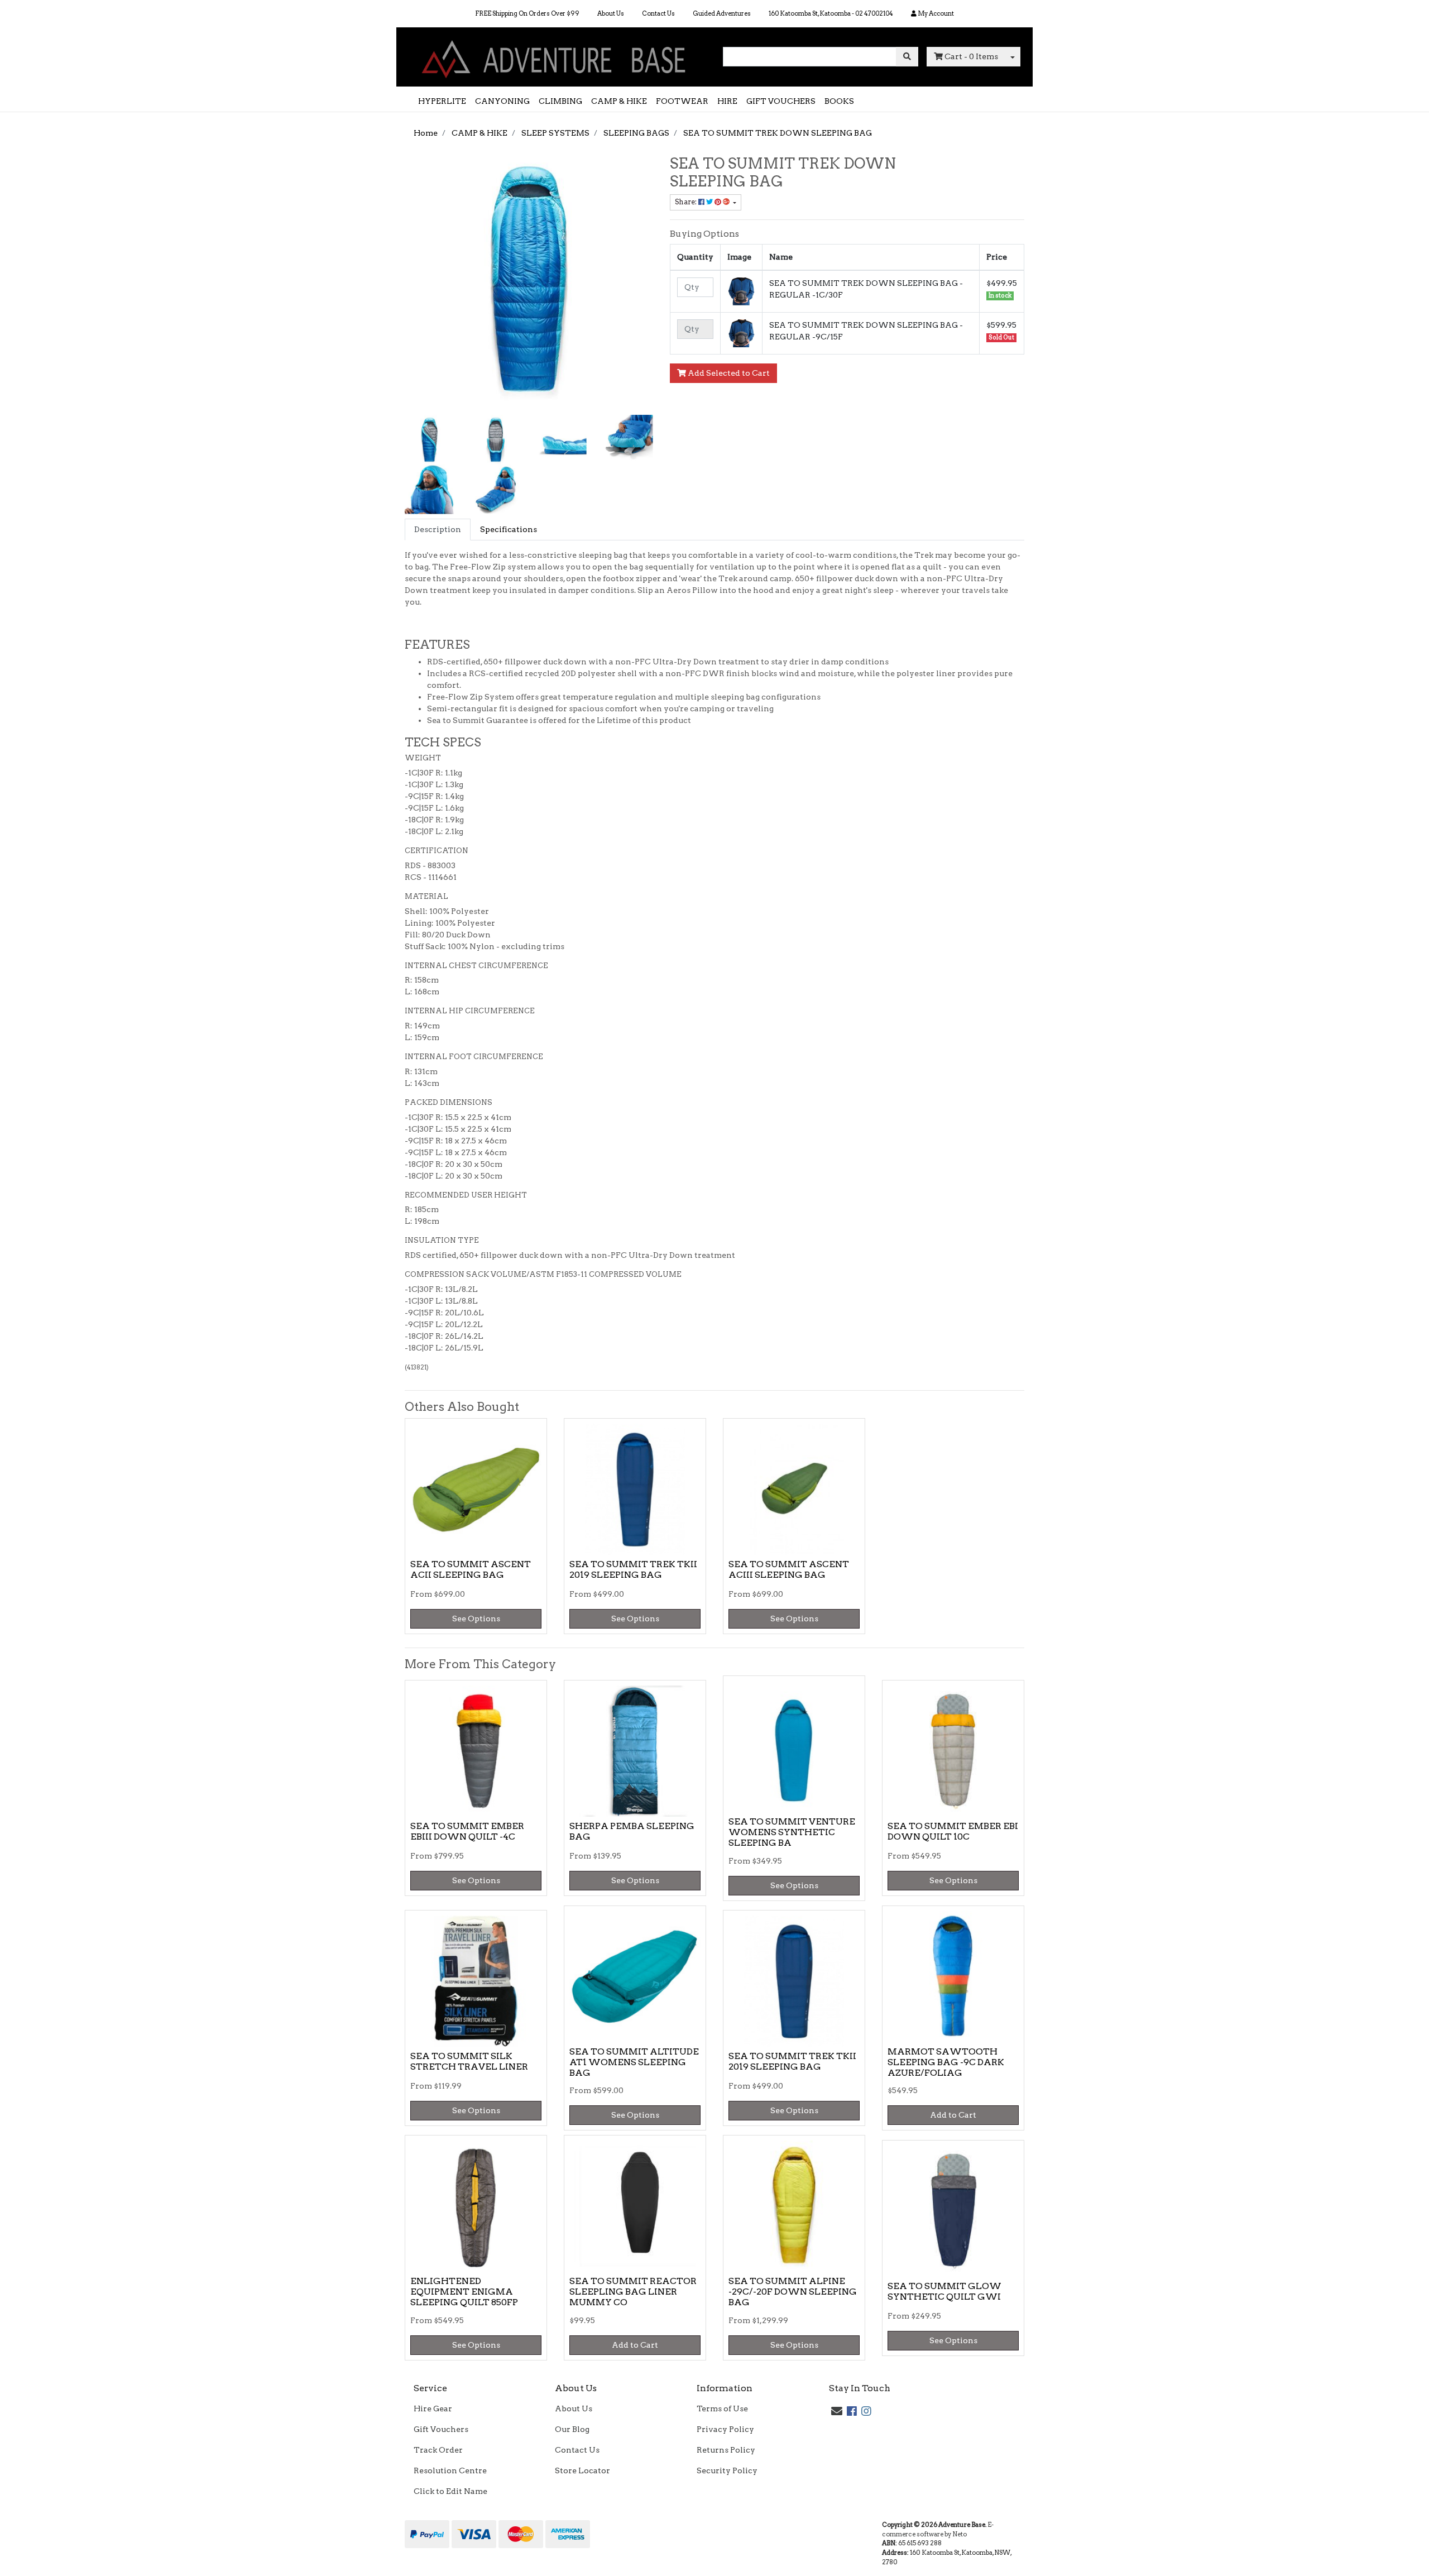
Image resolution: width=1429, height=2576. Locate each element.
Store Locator (582, 2470)
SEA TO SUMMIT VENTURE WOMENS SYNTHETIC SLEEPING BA (792, 1832)
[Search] (907, 57)
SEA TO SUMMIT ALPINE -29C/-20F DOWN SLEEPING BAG (793, 2292)
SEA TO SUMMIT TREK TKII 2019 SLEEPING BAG (633, 1569)
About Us (611, 13)
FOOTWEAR (682, 101)
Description (438, 529)
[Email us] (837, 2411)
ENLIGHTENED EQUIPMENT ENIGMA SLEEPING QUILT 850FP (464, 2292)
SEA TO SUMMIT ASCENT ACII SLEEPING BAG (471, 1569)
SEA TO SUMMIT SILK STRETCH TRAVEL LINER (469, 2061)
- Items (971, 56)
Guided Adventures (722, 13)
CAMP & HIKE (619, 101)
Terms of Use (722, 2409)
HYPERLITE (442, 101)
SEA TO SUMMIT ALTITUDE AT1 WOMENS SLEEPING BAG (634, 2062)
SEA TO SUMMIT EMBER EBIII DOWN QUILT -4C (467, 1831)
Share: (687, 202)
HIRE (727, 101)
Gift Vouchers (441, 2429)
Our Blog (572, 2429)
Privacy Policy (725, 2429)
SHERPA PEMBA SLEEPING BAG (632, 1831)
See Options (476, 1619)
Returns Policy (726, 2450)
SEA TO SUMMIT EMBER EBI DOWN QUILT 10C (953, 1831)
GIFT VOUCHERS (781, 101)
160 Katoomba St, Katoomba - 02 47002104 (831, 13)
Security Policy (727, 2470)
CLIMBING (560, 101)
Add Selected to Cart (728, 373)
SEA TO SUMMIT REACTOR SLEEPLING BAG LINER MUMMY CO (633, 2292)
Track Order (438, 2450)
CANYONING (502, 101)
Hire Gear (433, 2409)
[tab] (438, 530)
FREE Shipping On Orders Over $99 (527, 13)
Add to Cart (953, 2115)
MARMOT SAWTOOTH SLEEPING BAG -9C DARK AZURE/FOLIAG (946, 2062)
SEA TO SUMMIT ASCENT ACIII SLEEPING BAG (789, 1569)
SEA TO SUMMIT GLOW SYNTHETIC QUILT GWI (944, 2291)
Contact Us (658, 13)
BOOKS (839, 101)
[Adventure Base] (555, 56)
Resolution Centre (450, 2470)
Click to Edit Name (450, 2491)
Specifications (509, 529)
